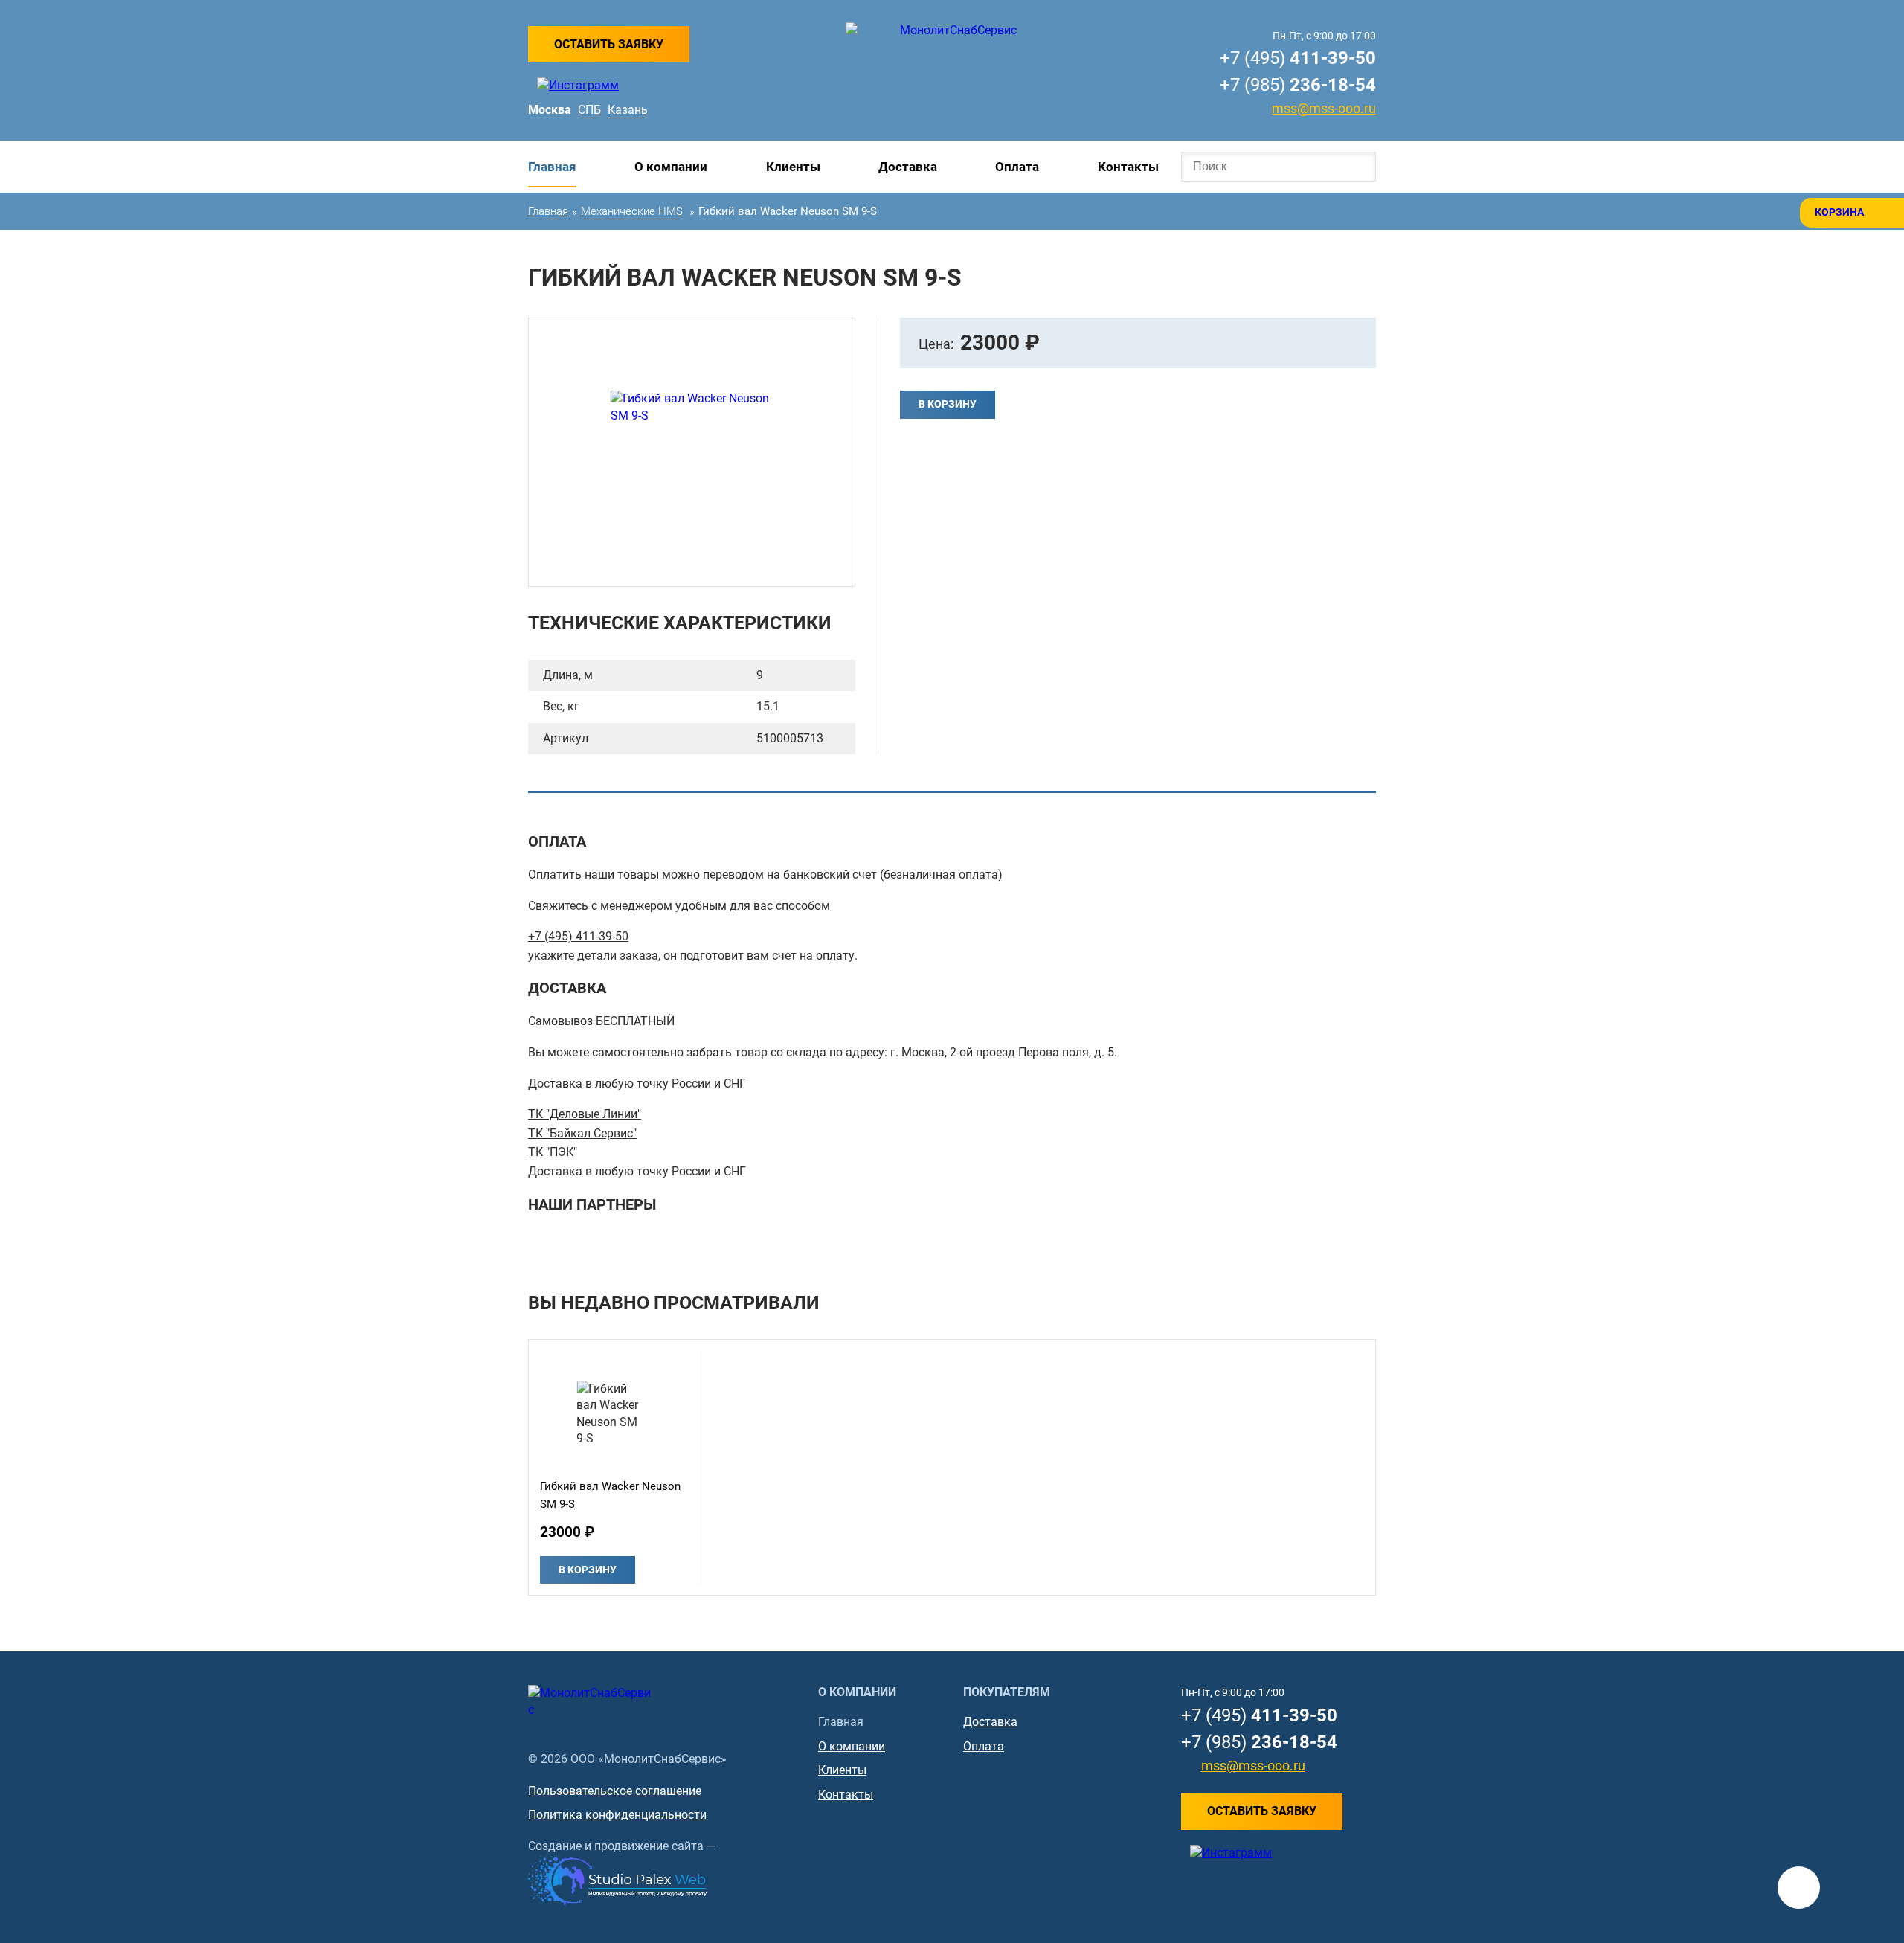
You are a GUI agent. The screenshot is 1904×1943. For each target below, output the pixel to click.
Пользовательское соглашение (615, 1791)
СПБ (589, 110)
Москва (550, 110)
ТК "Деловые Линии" (585, 1114)
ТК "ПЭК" (553, 1152)
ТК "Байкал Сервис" (582, 1133)
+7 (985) (1298, 85)
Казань (628, 110)
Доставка (908, 167)
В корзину (948, 404)
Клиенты (793, 167)
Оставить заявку (609, 44)
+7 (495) (1298, 58)
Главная (552, 167)
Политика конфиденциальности (617, 1815)
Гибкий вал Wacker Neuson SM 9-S (610, 1495)
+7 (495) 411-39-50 (578, 936)
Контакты (1128, 167)
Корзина (1839, 212)
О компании (671, 167)
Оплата (1017, 167)
